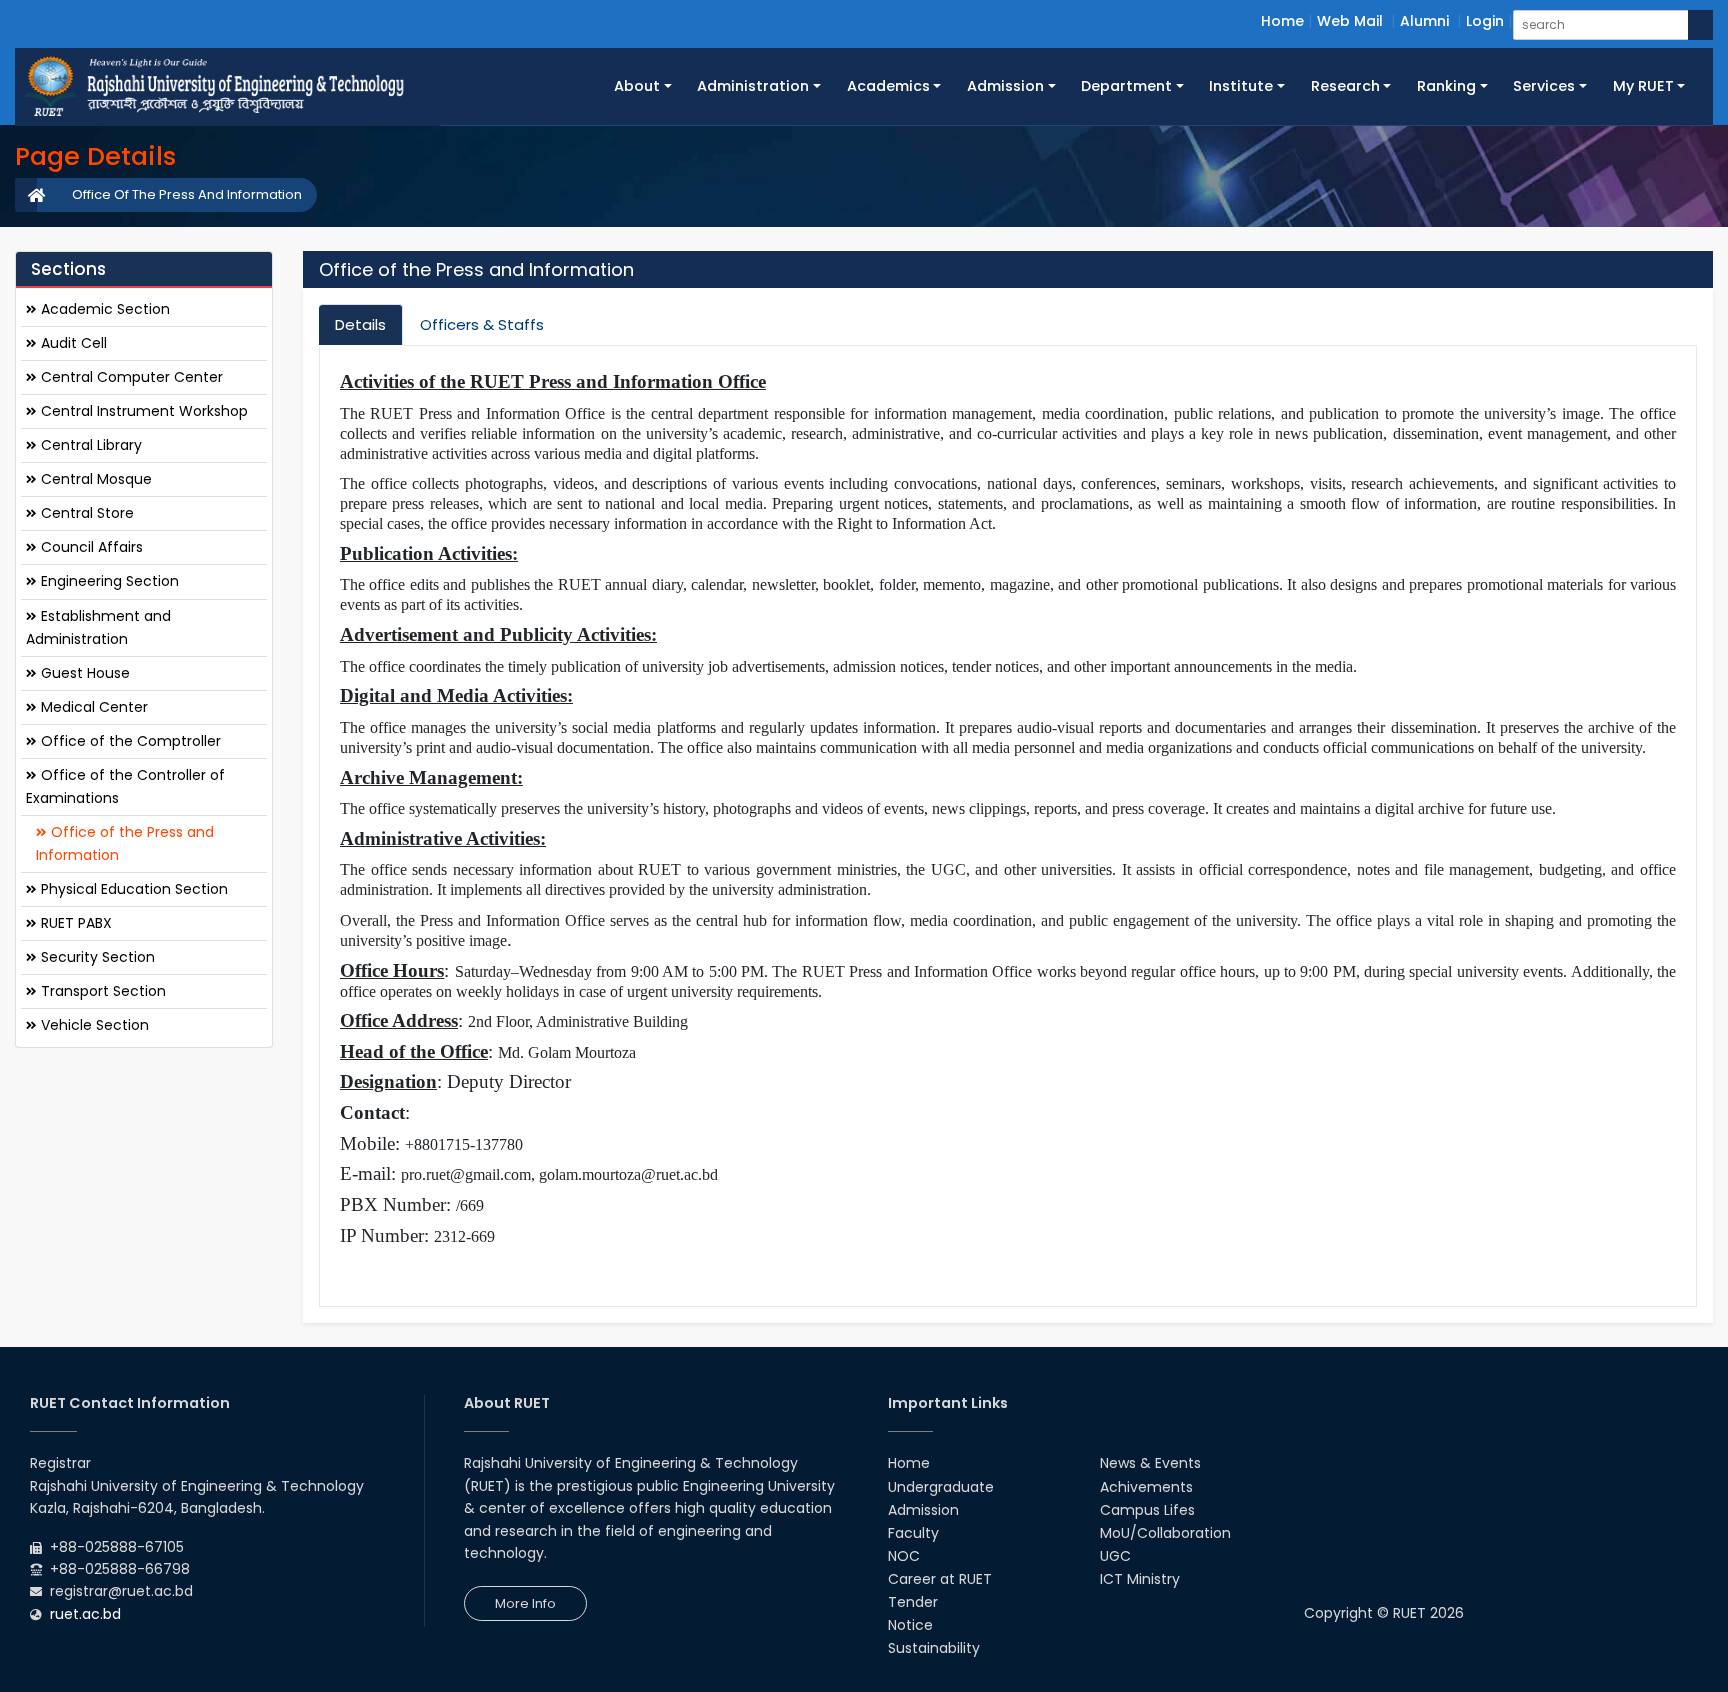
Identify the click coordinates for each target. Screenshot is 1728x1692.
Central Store (85, 513)
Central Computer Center (130, 377)
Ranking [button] (1446, 86)
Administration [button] (753, 86)
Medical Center (92, 706)
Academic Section (103, 309)
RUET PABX (74, 923)
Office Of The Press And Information (187, 194)
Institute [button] (1241, 86)
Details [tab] (360, 324)
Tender (913, 1602)
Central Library (89, 445)
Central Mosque (94, 479)
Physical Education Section (132, 889)
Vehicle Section (93, 1025)
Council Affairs (90, 547)
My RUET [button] (1643, 86)
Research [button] (1345, 86)
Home (1282, 21)
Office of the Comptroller (129, 741)
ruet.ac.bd (85, 1614)
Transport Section (101, 991)
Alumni (1424, 21)
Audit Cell (72, 343)
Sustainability (934, 1648)
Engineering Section (108, 581)
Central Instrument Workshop (142, 411)
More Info (525, 1603)
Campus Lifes (1147, 1510)
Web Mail (1350, 21)
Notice (910, 1625)
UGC (1115, 1556)
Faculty (913, 1533)
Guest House (83, 672)
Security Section (96, 957)
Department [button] (1126, 86)
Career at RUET (940, 1579)
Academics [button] (888, 86)
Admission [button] (1005, 86)
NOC (904, 1556)
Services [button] (1544, 86)
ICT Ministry (1140, 1579)
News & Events (1150, 1463)
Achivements (1146, 1487)
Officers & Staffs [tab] (482, 324)
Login (1485, 21)
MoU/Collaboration (1165, 1533)
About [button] (637, 86)
